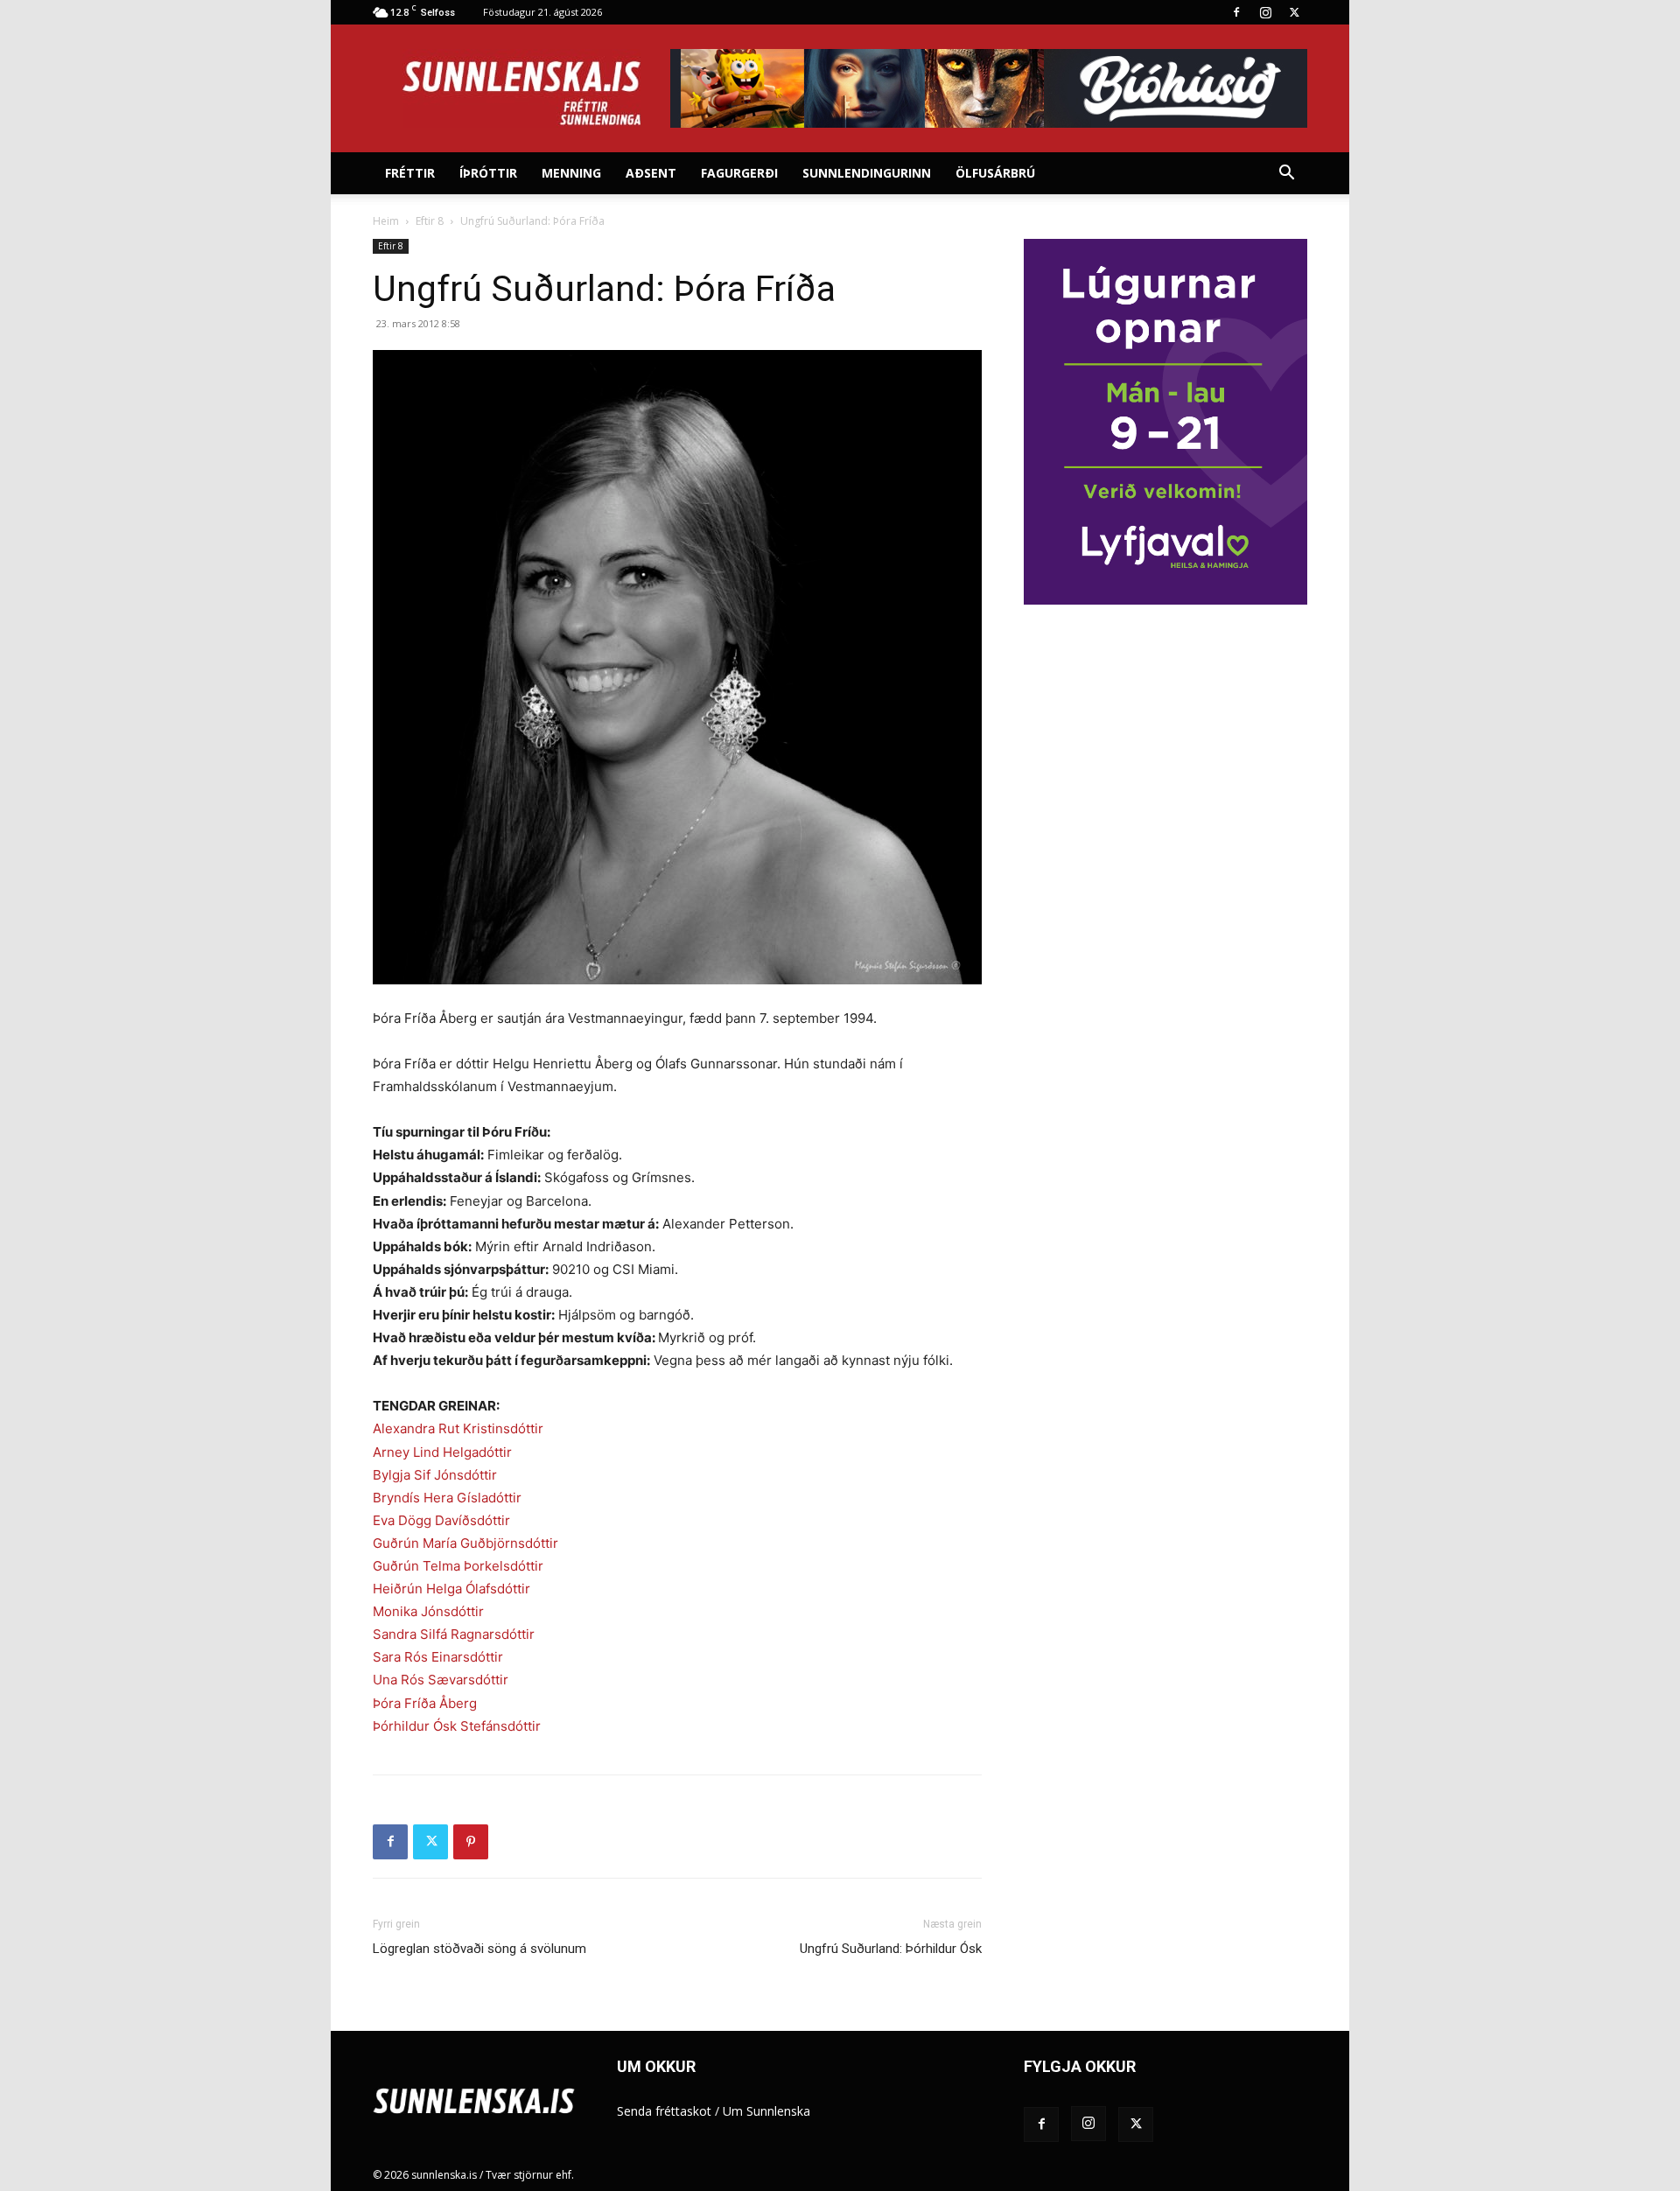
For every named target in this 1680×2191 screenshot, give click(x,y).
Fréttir (410, 173)
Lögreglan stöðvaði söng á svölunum (479, 1949)
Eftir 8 (430, 221)
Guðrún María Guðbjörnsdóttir (465, 1543)
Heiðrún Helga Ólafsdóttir (451, 1589)
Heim (386, 221)
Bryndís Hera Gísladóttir (447, 1498)
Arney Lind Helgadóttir (442, 1452)
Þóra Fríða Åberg (425, 1703)
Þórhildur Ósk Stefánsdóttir (457, 1726)
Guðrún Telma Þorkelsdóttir (458, 1566)
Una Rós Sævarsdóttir (441, 1680)
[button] (1286, 175)
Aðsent (651, 173)
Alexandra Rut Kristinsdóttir (458, 1428)
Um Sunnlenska (766, 2111)
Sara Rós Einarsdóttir (438, 1657)
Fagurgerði (739, 173)
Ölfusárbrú (995, 173)
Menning (571, 173)
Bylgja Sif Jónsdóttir (435, 1475)
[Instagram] (1265, 12)
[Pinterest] (471, 1842)
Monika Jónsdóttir (428, 1611)
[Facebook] (1236, 12)
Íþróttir (488, 173)
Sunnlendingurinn (867, 173)
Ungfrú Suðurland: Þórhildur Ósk (891, 1949)
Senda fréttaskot (664, 2111)
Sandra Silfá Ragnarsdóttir (454, 1634)
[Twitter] (1294, 12)
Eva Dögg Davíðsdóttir (441, 1520)
